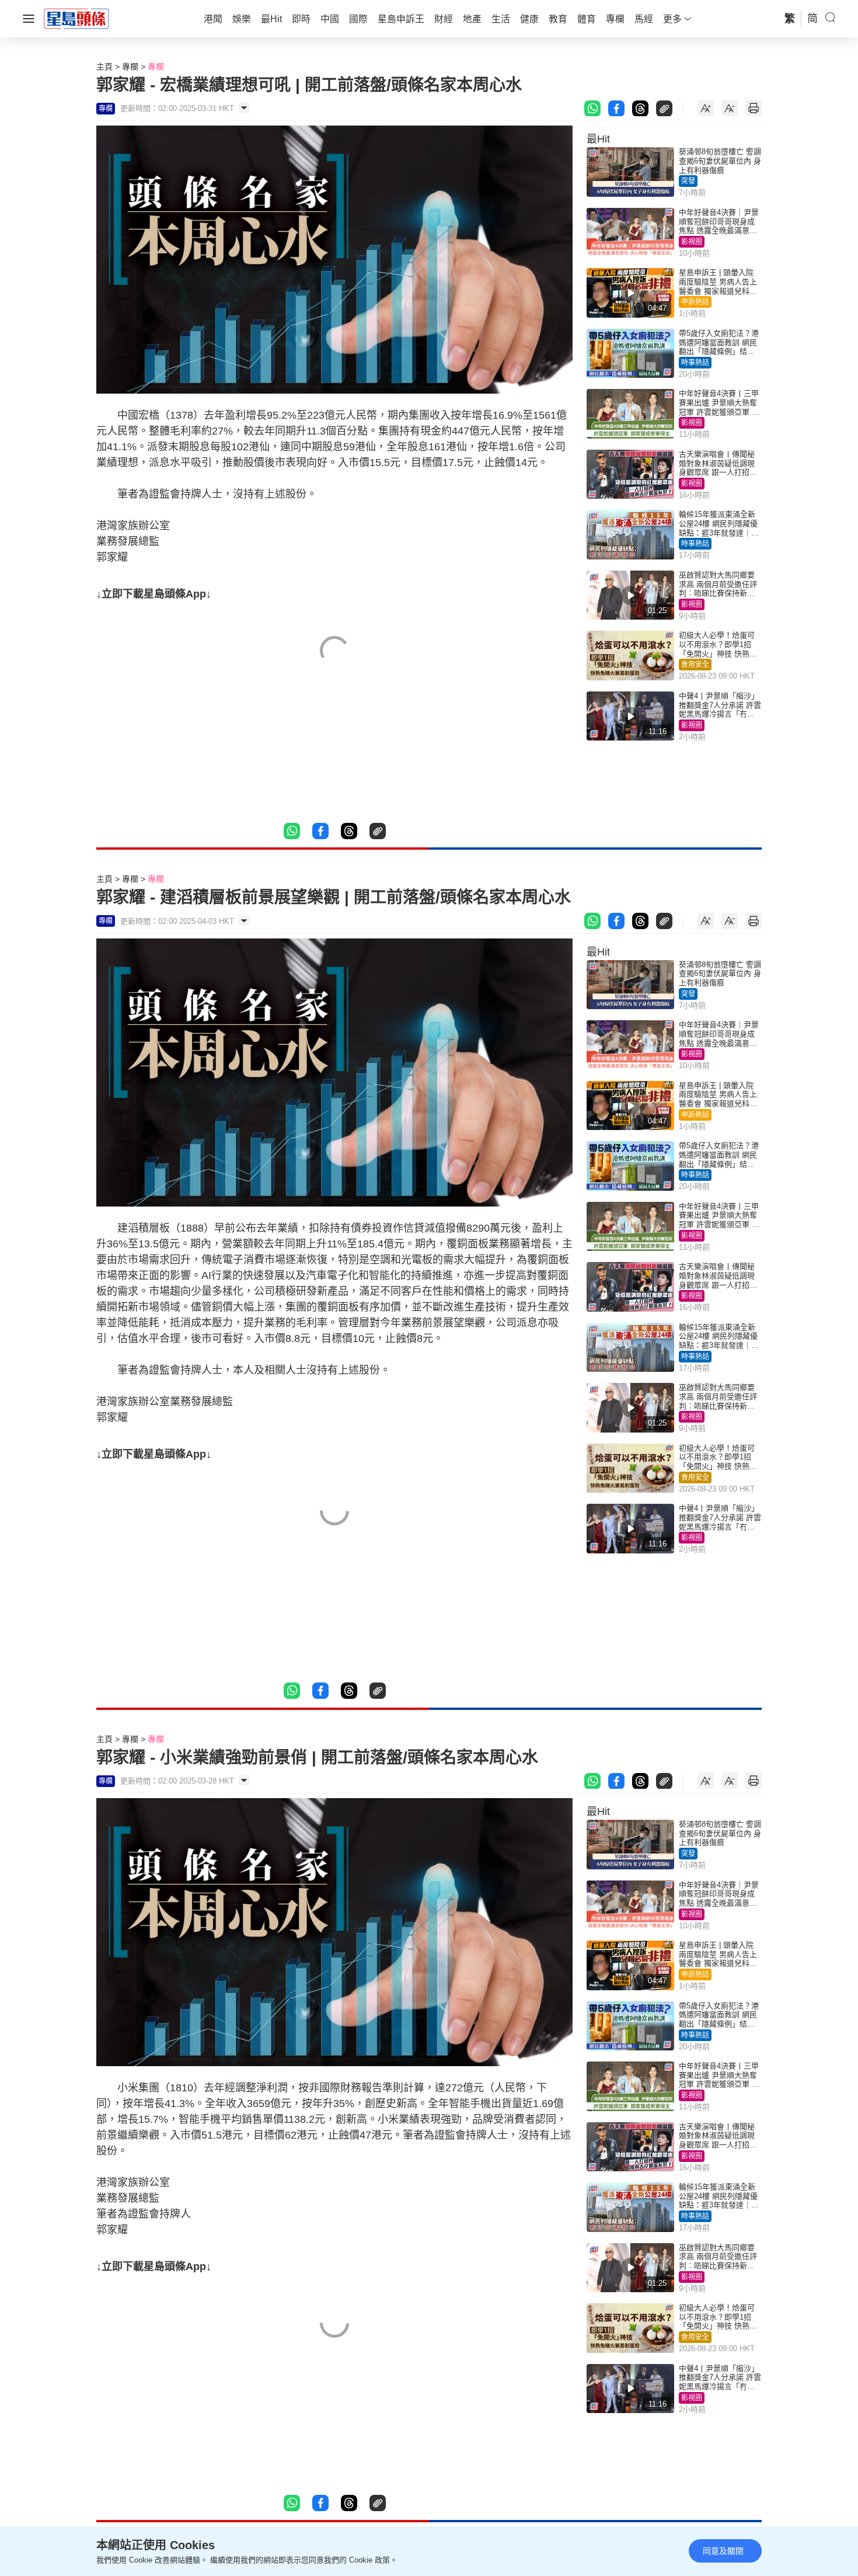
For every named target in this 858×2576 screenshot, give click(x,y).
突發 (688, 181)
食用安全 (695, 665)
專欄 (130, 67)
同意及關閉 (723, 2551)
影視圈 (692, 242)
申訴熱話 (695, 302)
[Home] (76, 18)
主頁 (104, 67)
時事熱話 (695, 363)
